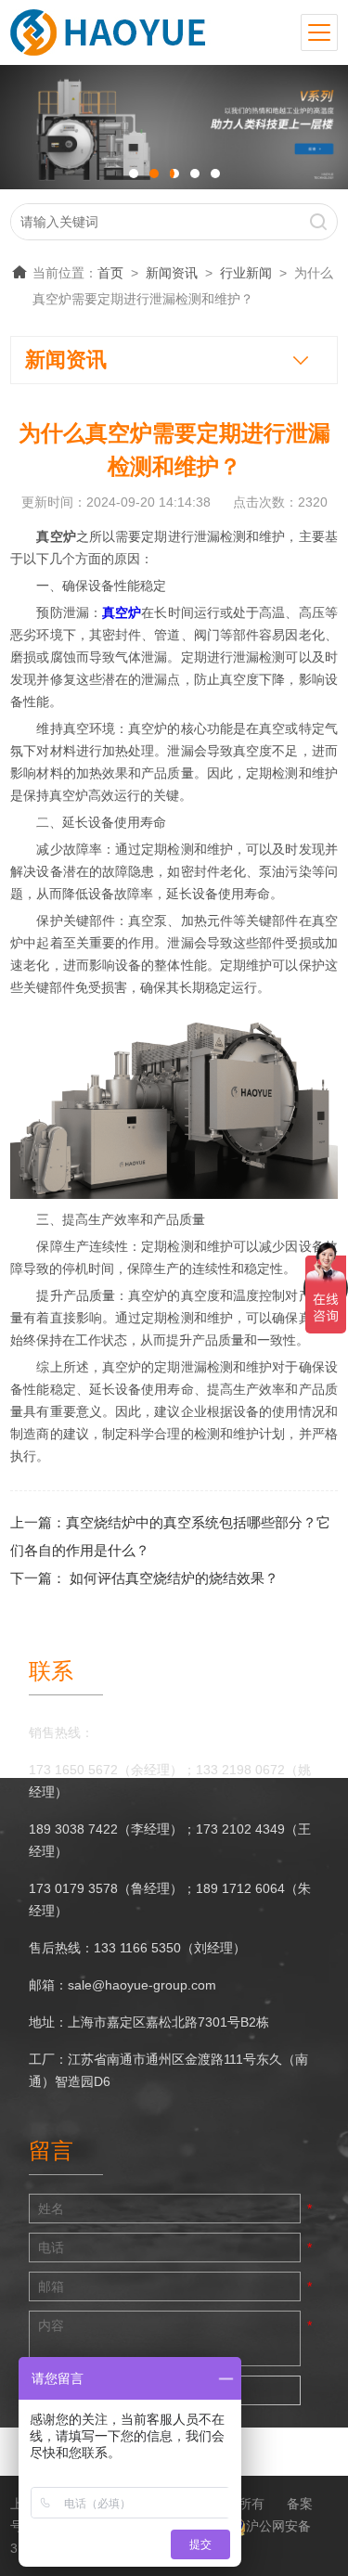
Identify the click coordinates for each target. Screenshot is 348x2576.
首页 (110, 273)
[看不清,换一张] (254, 2390)
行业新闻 (246, 273)
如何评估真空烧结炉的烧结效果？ (174, 1578)
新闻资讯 (172, 273)
